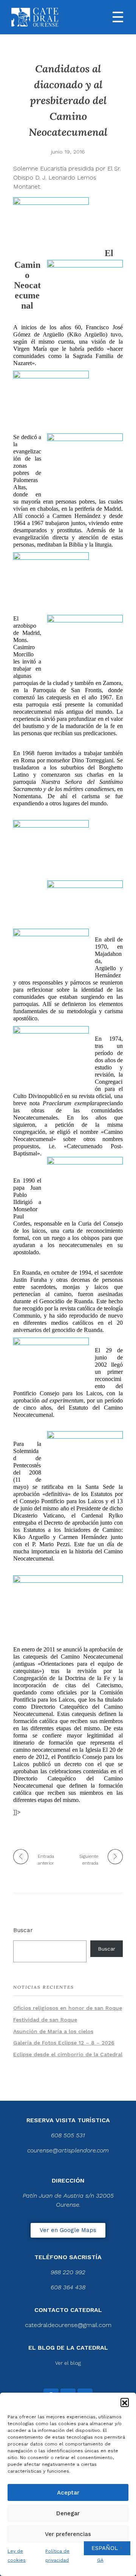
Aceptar (68, 2493)
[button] (125, 2402)
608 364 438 (68, 2287)
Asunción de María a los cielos (53, 2031)
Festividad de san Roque (45, 2020)
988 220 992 (68, 2272)
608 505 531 (68, 2135)
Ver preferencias (68, 2534)
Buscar (23, 1930)
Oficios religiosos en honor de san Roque (68, 2008)
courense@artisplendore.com (68, 2150)
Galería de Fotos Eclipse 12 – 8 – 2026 (64, 2043)
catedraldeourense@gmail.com (68, 2325)
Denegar (68, 2513)
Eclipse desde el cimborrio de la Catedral (68, 2054)
